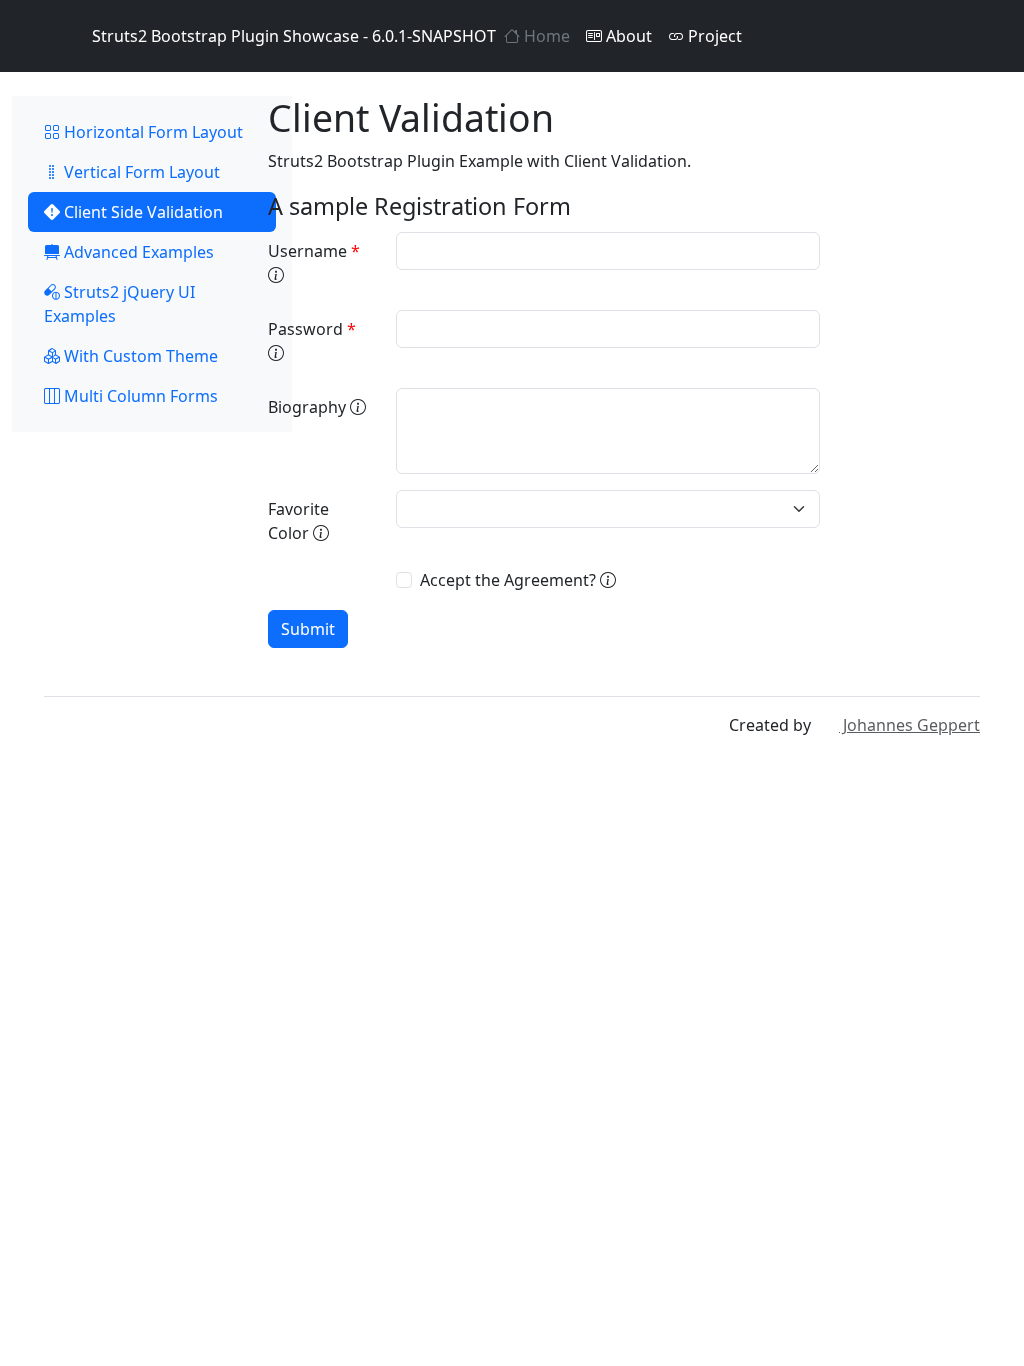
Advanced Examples (137, 252)
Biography (309, 407)
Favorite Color (298, 521)
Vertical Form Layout (140, 172)
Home (545, 36)
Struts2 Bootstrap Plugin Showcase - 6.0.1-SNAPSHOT (294, 36)
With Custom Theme (139, 356)
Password (312, 329)
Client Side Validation (141, 212)
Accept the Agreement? (510, 580)
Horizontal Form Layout (151, 132)
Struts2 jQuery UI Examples (119, 304)
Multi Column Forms (139, 396)
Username (314, 251)
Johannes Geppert (909, 725)
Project (713, 36)
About (627, 36)
